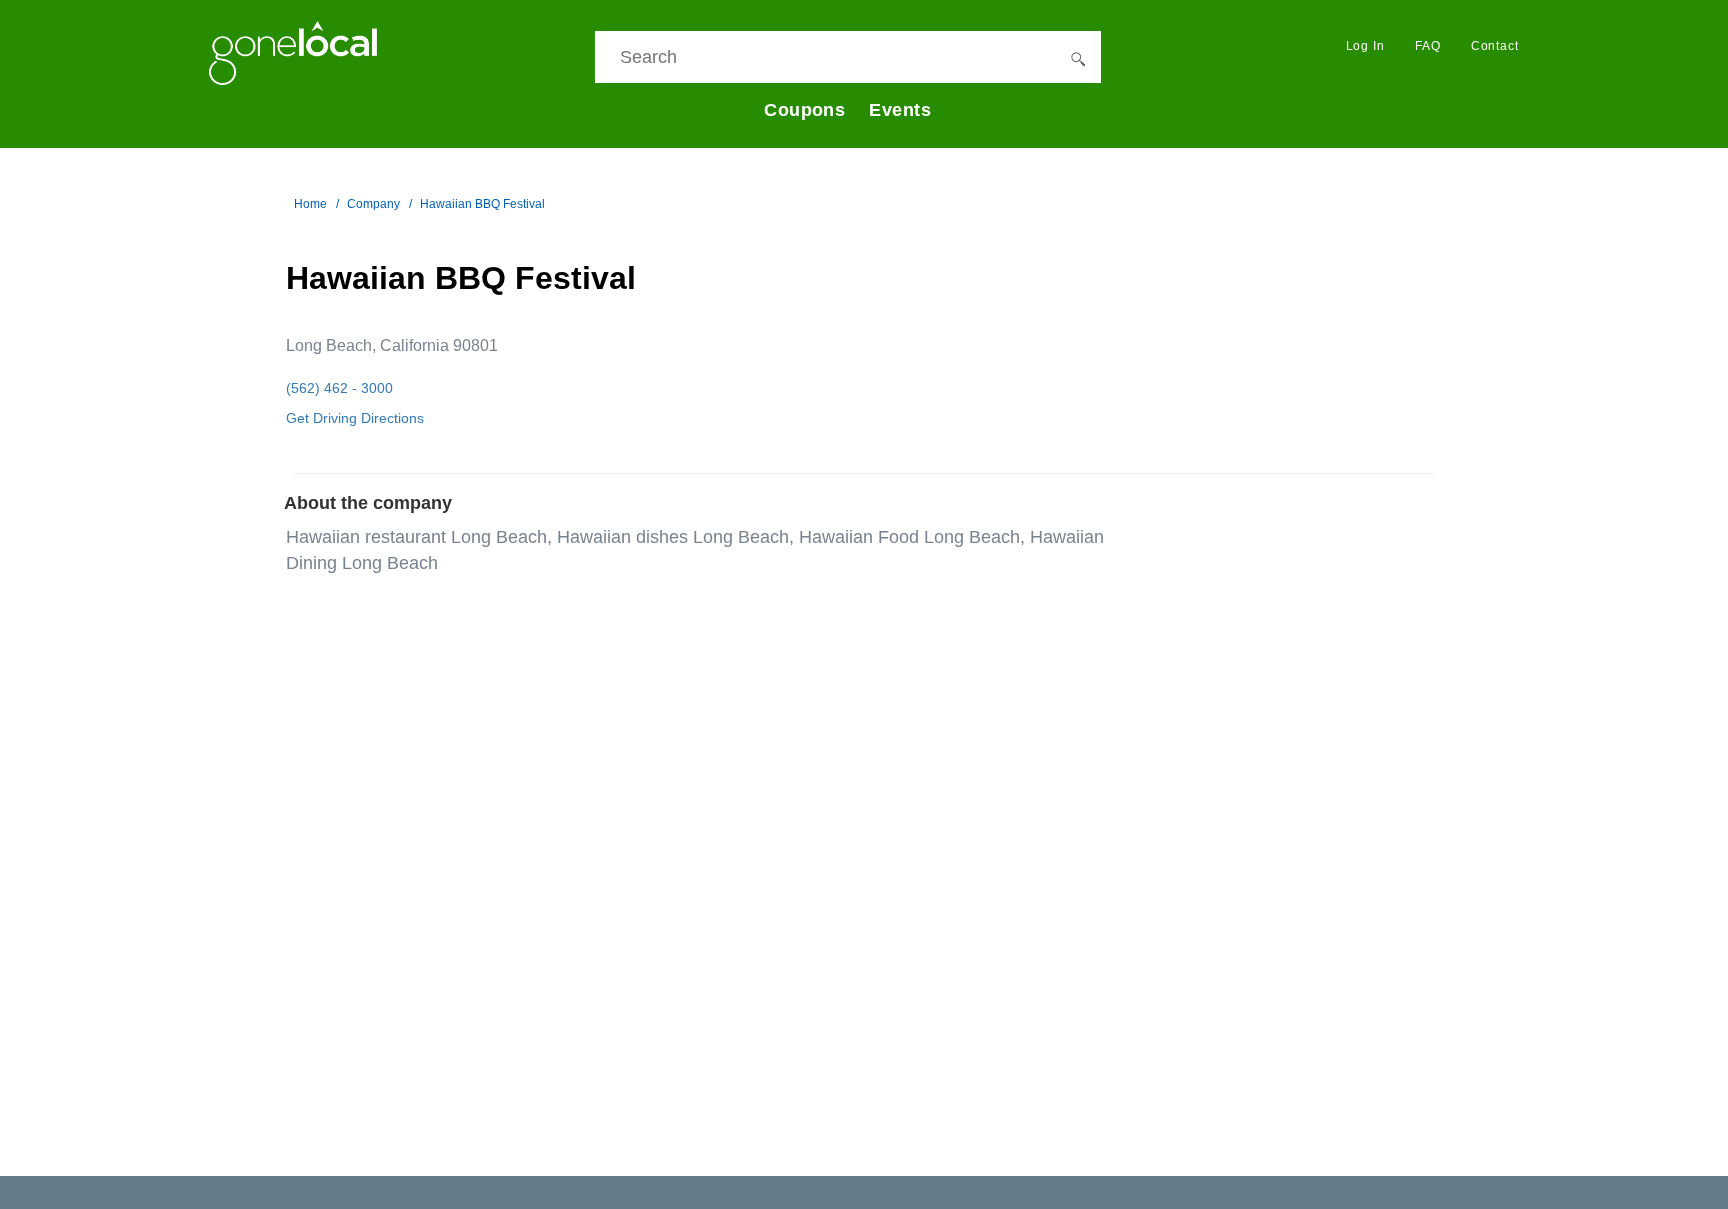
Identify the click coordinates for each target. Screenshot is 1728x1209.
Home (310, 204)
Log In (1365, 46)
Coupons (804, 110)
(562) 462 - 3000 (339, 388)
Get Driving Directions (355, 418)
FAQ (1428, 46)
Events (900, 110)
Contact (1495, 46)
